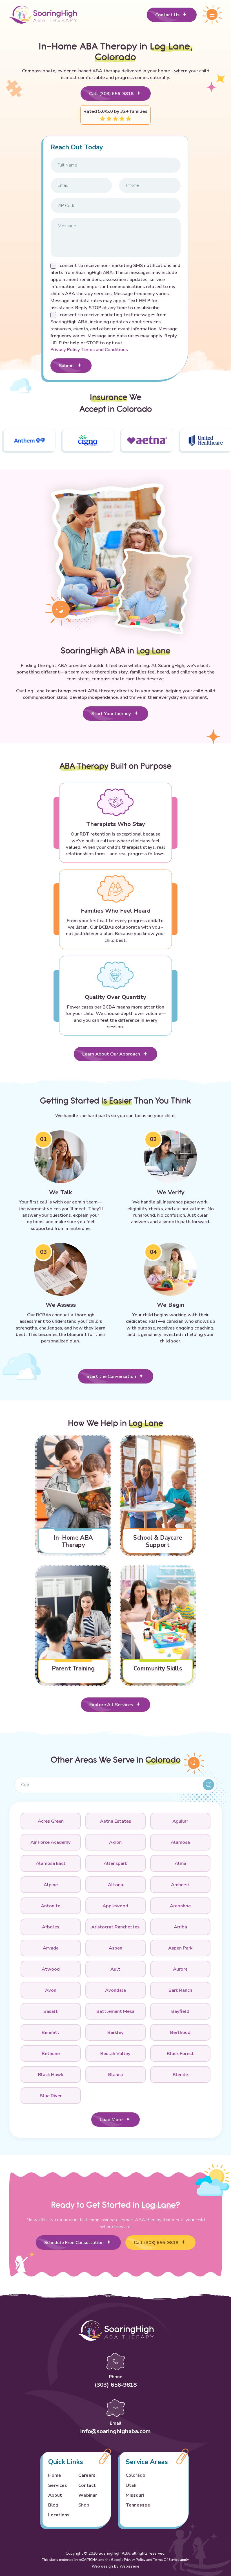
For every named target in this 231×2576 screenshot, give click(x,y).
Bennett (51, 2032)
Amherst (180, 1885)
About (55, 2495)
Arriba (180, 1927)
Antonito (51, 1906)
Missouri (135, 2495)
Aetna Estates (115, 1821)
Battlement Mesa (115, 2011)
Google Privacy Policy (128, 2560)
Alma (180, 1863)
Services (58, 2485)
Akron (115, 1842)
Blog (53, 2505)
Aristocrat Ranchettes (115, 1927)
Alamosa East (51, 1863)
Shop (84, 2505)
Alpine (51, 1885)
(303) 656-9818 (116, 2385)
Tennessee (138, 2505)
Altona (115, 1885)
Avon (51, 1990)
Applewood (115, 1906)
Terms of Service (166, 2560)
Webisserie (129, 2566)
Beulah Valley (115, 2053)
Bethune (51, 2053)
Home (55, 2475)
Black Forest (180, 2053)
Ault (115, 1969)
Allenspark (115, 1863)
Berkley (115, 2032)
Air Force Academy (51, 1842)
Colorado (136, 2475)
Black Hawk (51, 2075)
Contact (87, 2485)
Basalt (51, 2011)
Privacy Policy (66, 350)
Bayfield (180, 2011)
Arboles (51, 1927)
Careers (87, 2475)
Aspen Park (180, 1948)
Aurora (180, 1969)
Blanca (115, 2075)
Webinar (88, 2495)
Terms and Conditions (105, 350)
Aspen (115, 1948)
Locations (59, 2515)
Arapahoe (180, 1906)
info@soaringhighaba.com (115, 2431)
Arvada (51, 1948)
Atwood (51, 1969)
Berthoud (180, 2032)
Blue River (51, 2096)
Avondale (115, 1990)
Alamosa (180, 1842)
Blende (180, 2075)
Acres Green (51, 1821)
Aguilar (180, 1821)
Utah (131, 2485)
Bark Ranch (180, 1990)
